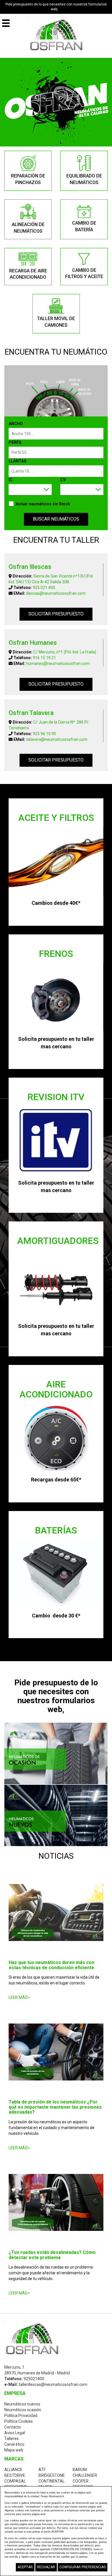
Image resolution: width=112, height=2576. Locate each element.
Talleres (11, 2439)
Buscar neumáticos (56, 519)
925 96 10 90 (44, 734)
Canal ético (14, 2444)
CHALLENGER (85, 2475)
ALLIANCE (13, 2470)
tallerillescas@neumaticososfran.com (53, 2384)
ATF (42, 2470)
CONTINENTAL (52, 2481)
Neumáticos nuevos (22, 2404)
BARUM (80, 2470)
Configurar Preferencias (83, 2567)
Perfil (15, 442)
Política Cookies (19, 2421)
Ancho (16, 424)
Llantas (18, 461)
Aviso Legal (15, 2433)
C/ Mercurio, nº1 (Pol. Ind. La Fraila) (65, 652)
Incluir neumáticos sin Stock (43, 504)
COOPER (81, 2481)
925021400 (34, 2379)
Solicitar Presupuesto (56, 614)
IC (11, 480)
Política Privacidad (21, 2416)
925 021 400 (44, 588)
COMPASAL (15, 2481)
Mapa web (14, 2450)
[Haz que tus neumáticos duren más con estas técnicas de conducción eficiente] (56, 1913)
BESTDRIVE (15, 2475)
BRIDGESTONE (52, 2475)
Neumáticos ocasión (23, 2410)
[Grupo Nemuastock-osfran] (56, 35)
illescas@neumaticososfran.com (56, 593)
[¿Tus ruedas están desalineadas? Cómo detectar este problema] (56, 2202)
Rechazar (46, 2567)
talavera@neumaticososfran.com (57, 739)
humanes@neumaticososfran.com (58, 663)
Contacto (13, 2427)
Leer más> (19, 1997)
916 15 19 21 (44, 658)
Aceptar (25, 2567)
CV (63, 480)
